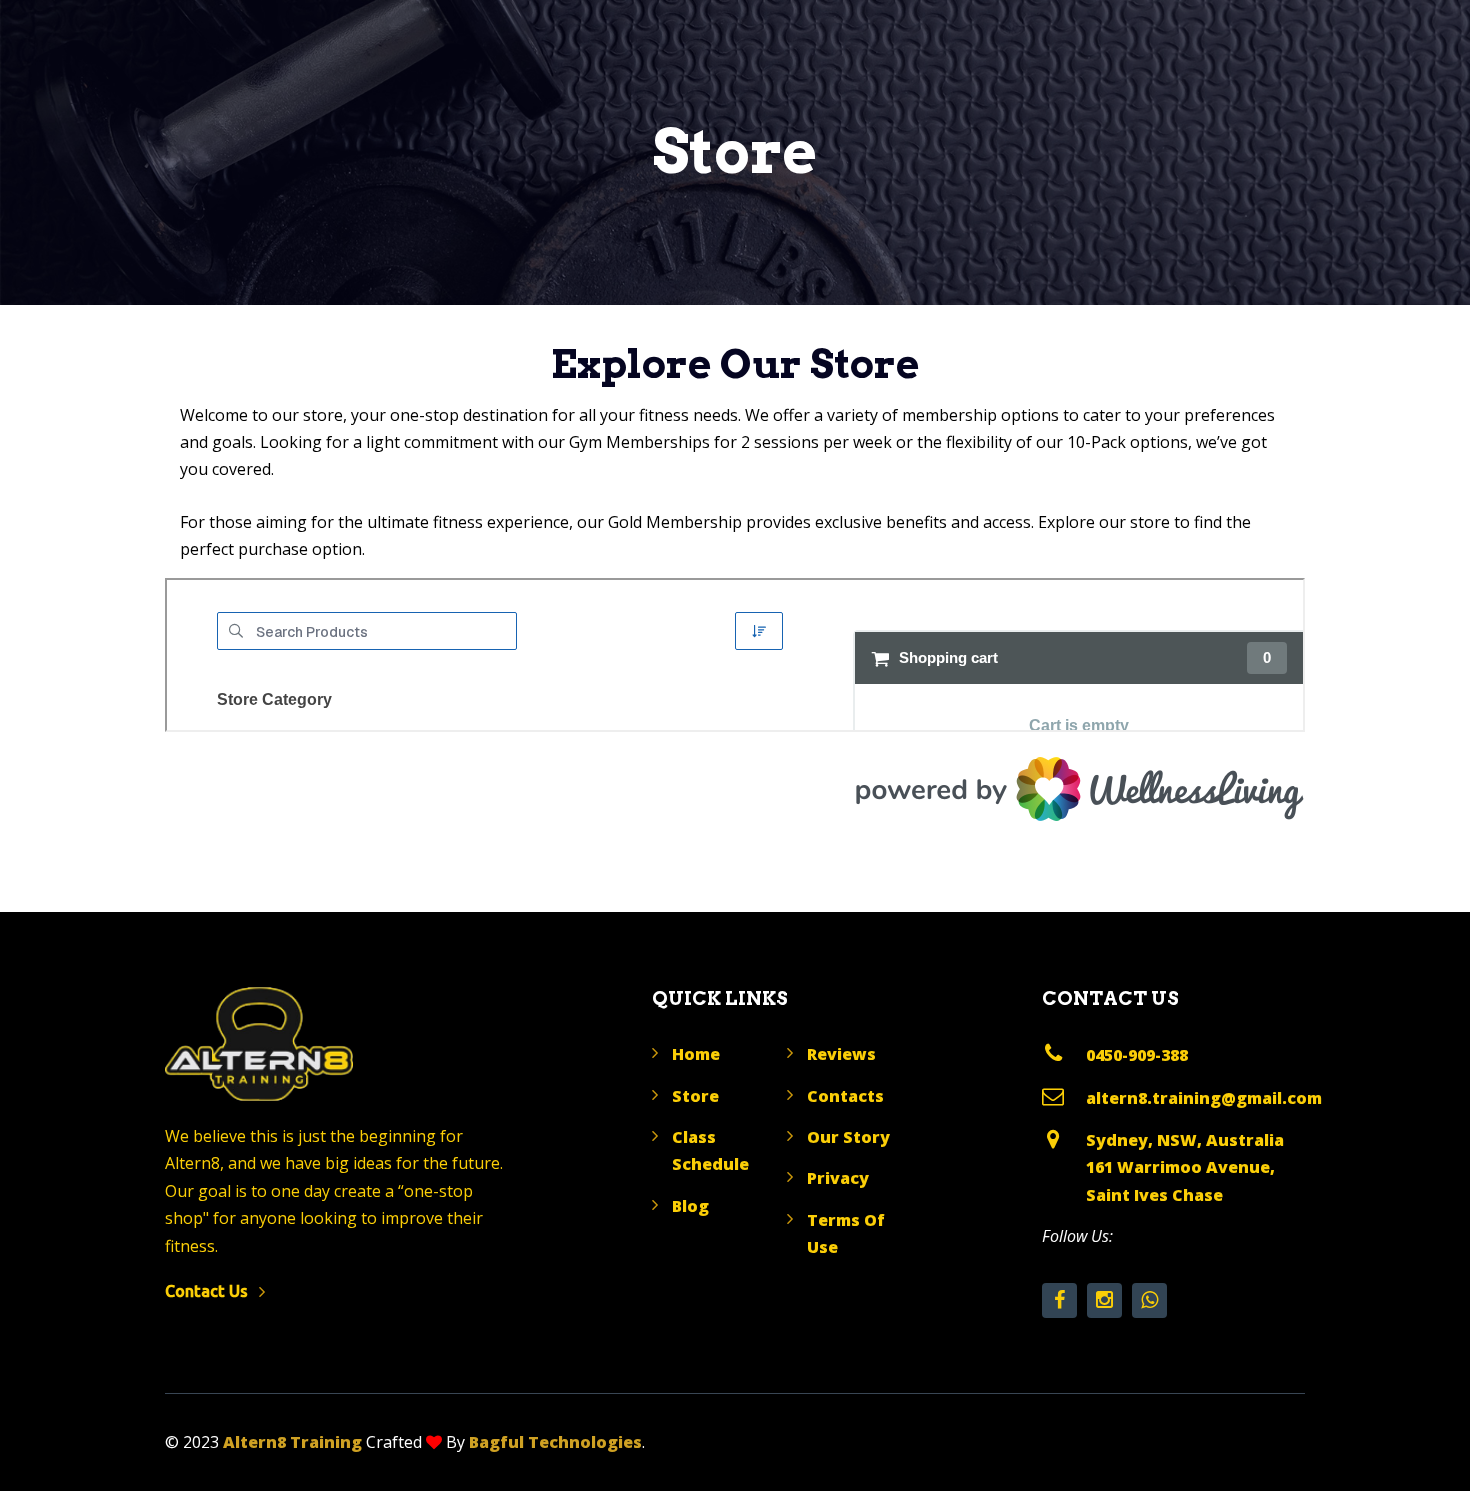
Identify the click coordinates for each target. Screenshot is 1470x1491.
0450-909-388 (1137, 1055)
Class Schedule (710, 1150)
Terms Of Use (846, 1233)
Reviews (841, 1054)
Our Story (848, 1137)
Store (695, 1096)
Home (696, 1054)
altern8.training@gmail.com (1204, 1098)
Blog (690, 1206)
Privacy (838, 1178)
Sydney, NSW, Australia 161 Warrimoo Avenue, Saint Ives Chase (1185, 1167)
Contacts (845, 1096)
